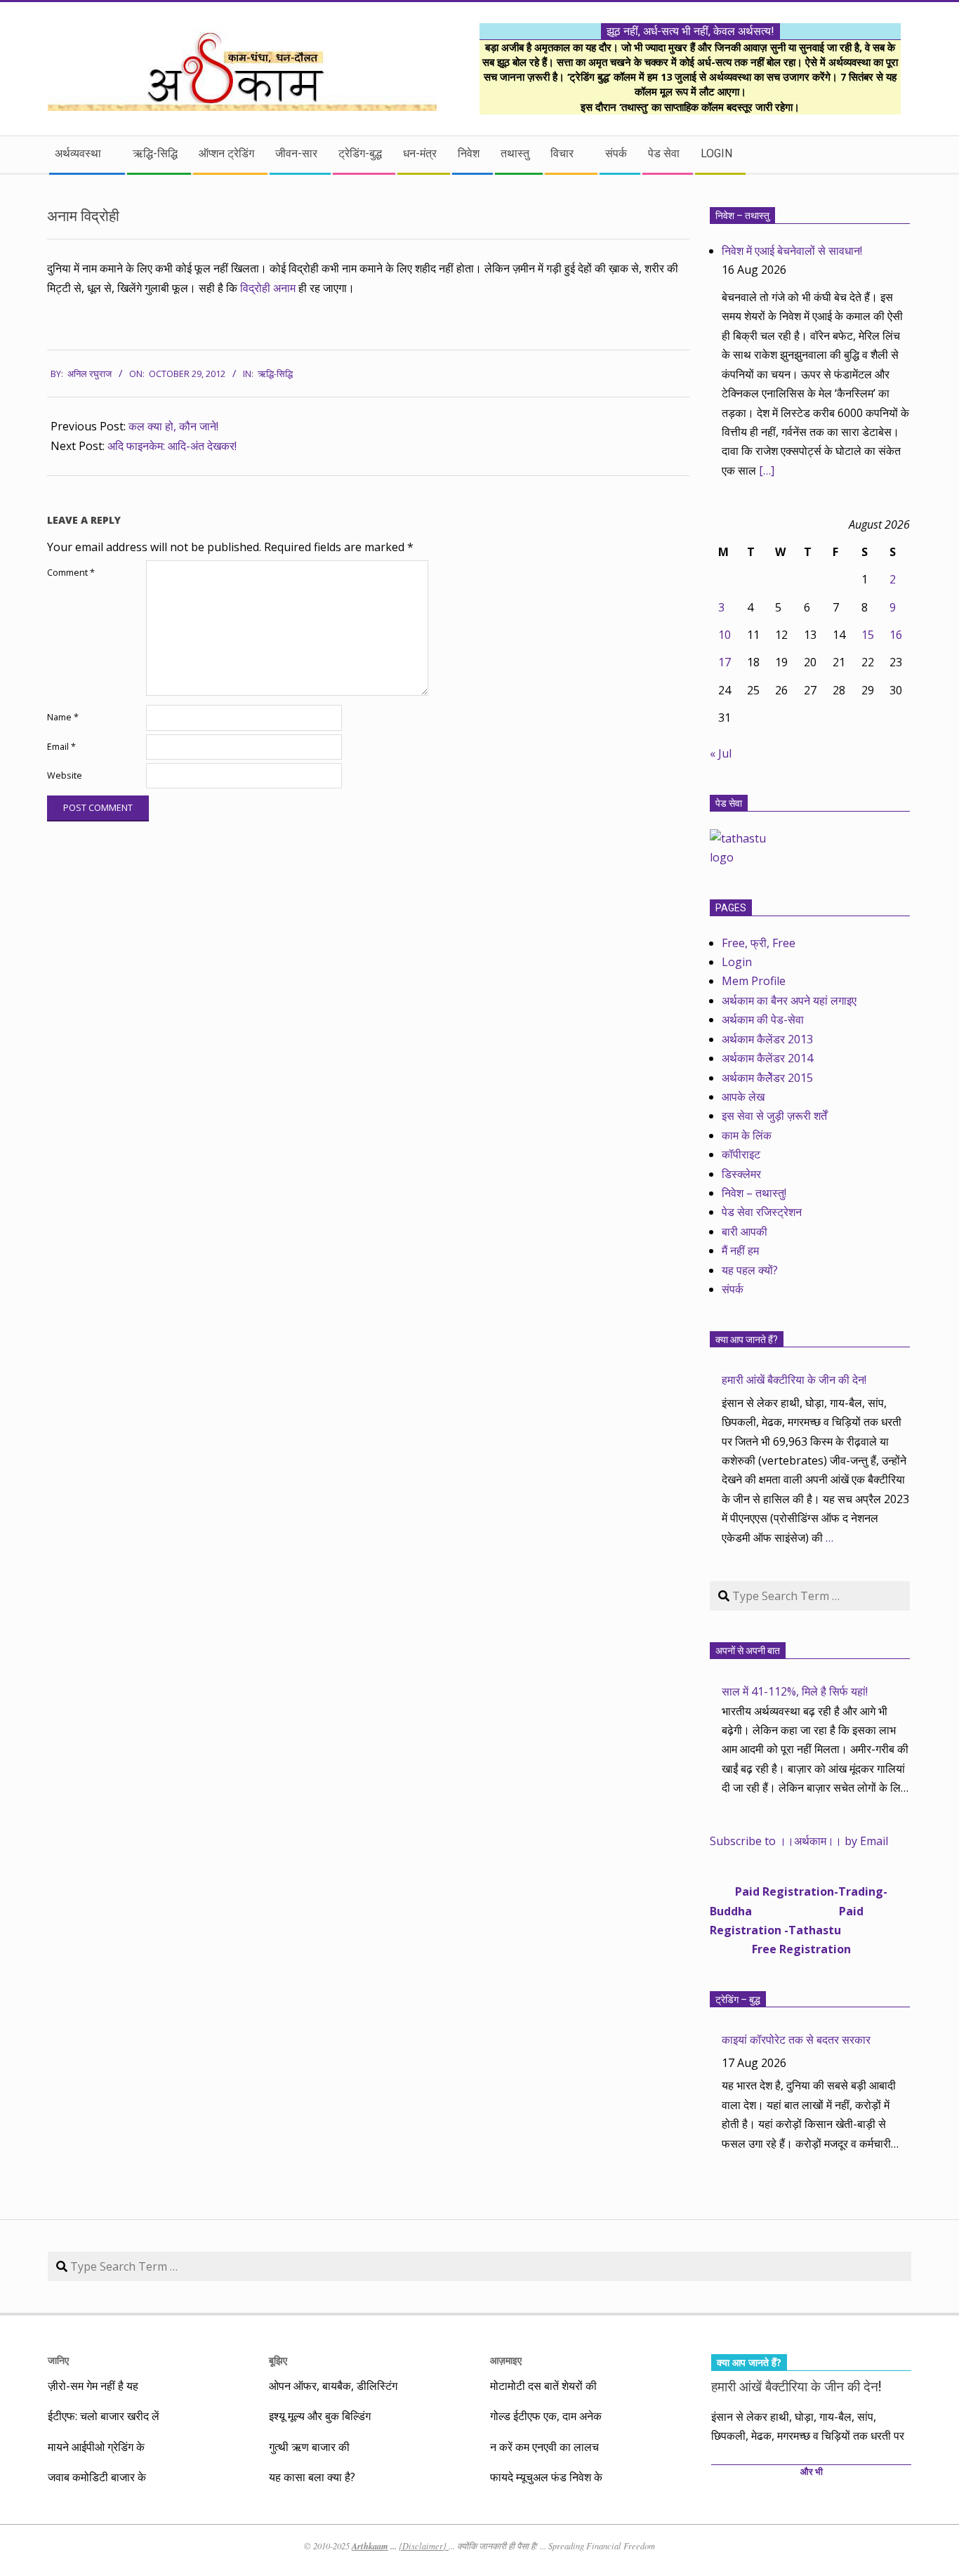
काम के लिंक (747, 1135)
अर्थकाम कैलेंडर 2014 (767, 1058)
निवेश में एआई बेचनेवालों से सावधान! (792, 251)
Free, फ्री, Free (759, 943)
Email (61, 747)
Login (737, 962)
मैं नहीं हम (740, 1250)
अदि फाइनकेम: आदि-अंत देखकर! (172, 446)
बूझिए (278, 2360)
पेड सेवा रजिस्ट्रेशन (762, 1212)
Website (65, 775)
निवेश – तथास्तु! (754, 1193)
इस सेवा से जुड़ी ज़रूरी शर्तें (774, 1116)
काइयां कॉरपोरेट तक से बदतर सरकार (796, 2040)
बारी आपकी (745, 1231)
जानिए (58, 2360)
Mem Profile (754, 981)
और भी (812, 2472)
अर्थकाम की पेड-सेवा (763, 1019)
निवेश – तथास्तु (742, 216)
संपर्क (733, 1289)
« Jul (721, 753)
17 (725, 662)
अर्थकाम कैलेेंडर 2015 (767, 1078)
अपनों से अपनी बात (748, 1651)
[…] (767, 470)
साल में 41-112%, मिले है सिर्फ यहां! (795, 1691)
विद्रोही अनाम (268, 288)
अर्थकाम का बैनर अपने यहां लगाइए (789, 1000)
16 (896, 635)
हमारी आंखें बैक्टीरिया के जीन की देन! (794, 1380)
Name (63, 717)
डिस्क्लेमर (741, 1174)
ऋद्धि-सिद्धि (275, 374)
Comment (71, 573)
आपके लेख (743, 1097)
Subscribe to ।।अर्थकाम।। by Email (799, 1841)
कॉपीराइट (741, 1154)
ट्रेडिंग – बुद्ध (738, 2000)
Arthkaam (370, 2546)
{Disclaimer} (424, 2546)
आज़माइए (506, 2360)
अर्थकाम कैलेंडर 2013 (767, 1039)
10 (725, 635)
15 (868, 635)
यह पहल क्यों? (750, 1270)
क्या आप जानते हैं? (747, 1340)
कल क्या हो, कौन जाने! (173, 426)
